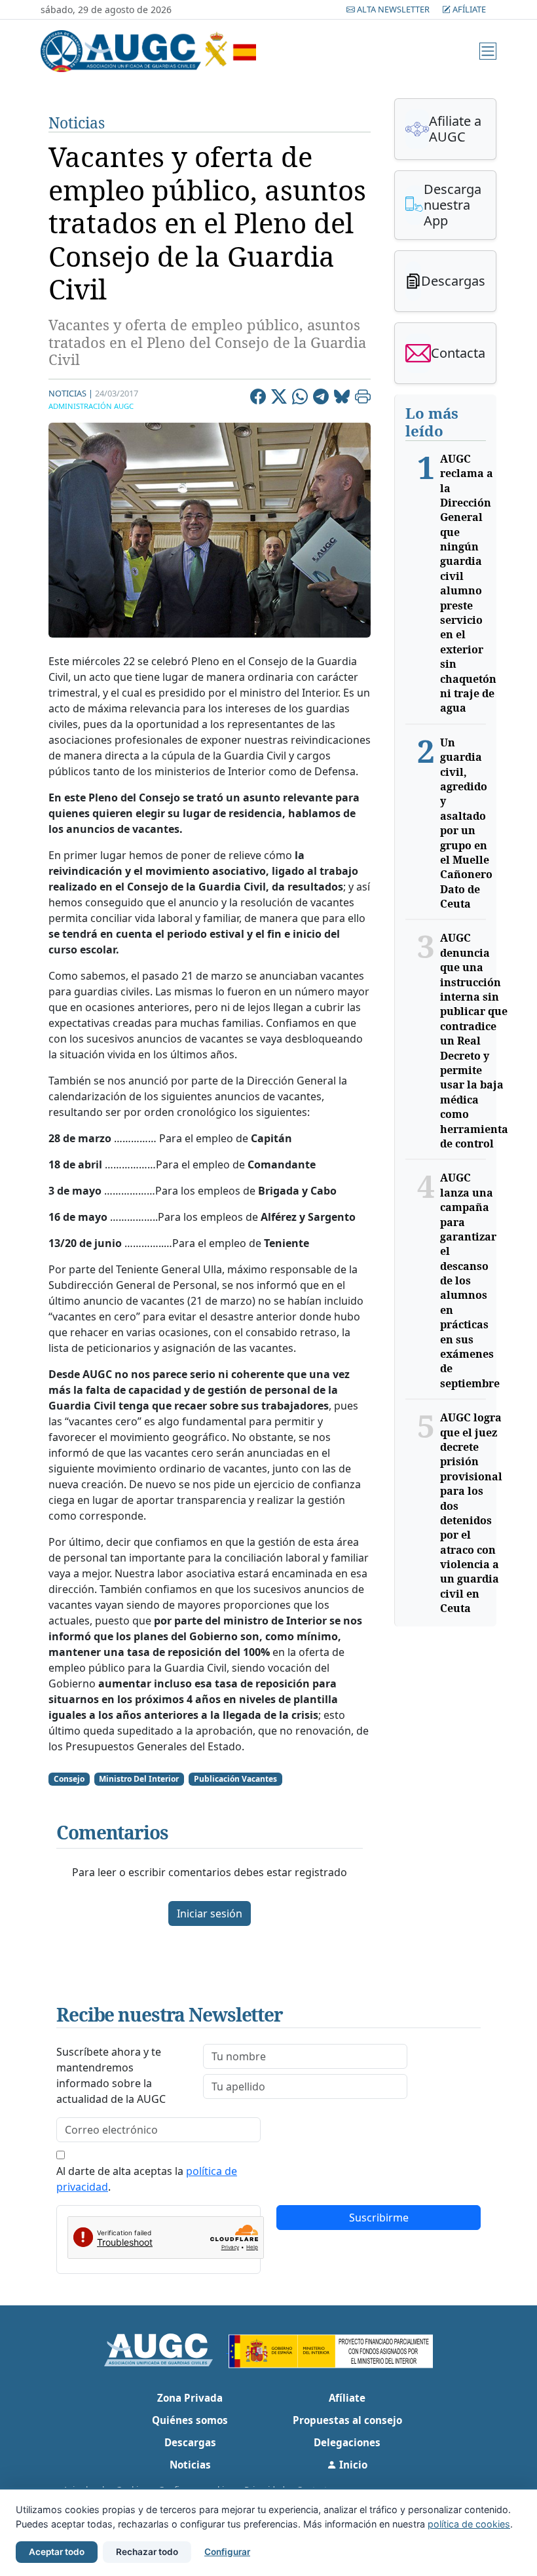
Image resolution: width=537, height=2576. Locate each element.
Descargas (190, 2442)
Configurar (227, 2552)
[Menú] (488, 51)
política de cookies (469, 2524)
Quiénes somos (190, 2420)
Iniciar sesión (210, 1913)
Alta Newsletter (393, 9)
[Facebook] (258, 398)
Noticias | (71, 393)
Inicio (352, 2465)
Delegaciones (347, 2442)
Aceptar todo (57, 2552)
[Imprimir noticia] (363, 398)
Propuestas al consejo (347, 2420)
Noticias (77, 123)
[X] (279, 398)
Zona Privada (190, 2398)
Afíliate (468, 9)
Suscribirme (379, 2218)
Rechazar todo (147, 2552)
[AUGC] (167, 2349)
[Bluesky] (342, 398)
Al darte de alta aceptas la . (147, 2179)
